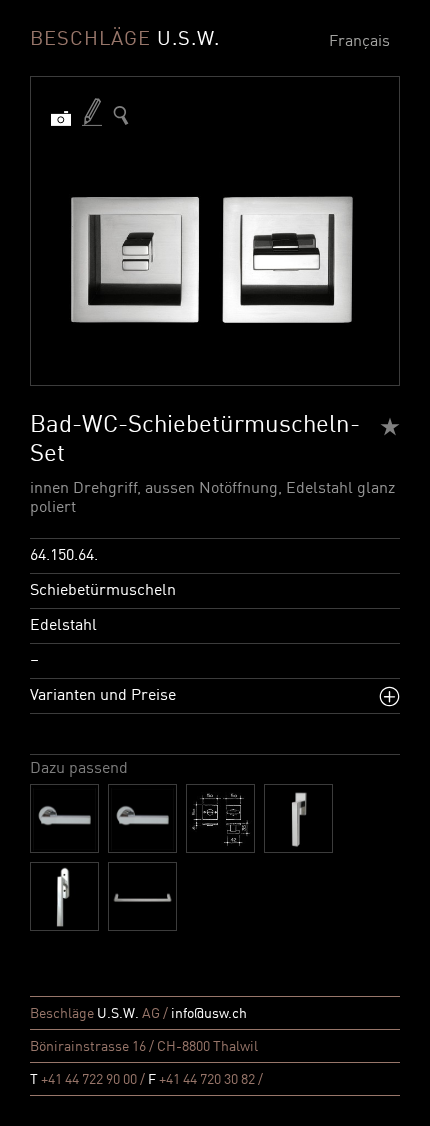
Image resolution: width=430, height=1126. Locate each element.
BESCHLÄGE (125, 40)
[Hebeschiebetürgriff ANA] (64, 896)
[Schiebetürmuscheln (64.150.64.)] (121, 115)
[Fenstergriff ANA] (298, 818)
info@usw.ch (209, 1014)
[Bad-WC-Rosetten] (220, 818)
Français (359, 42)
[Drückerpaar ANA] (64, 818)
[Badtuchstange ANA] (142, 896)
